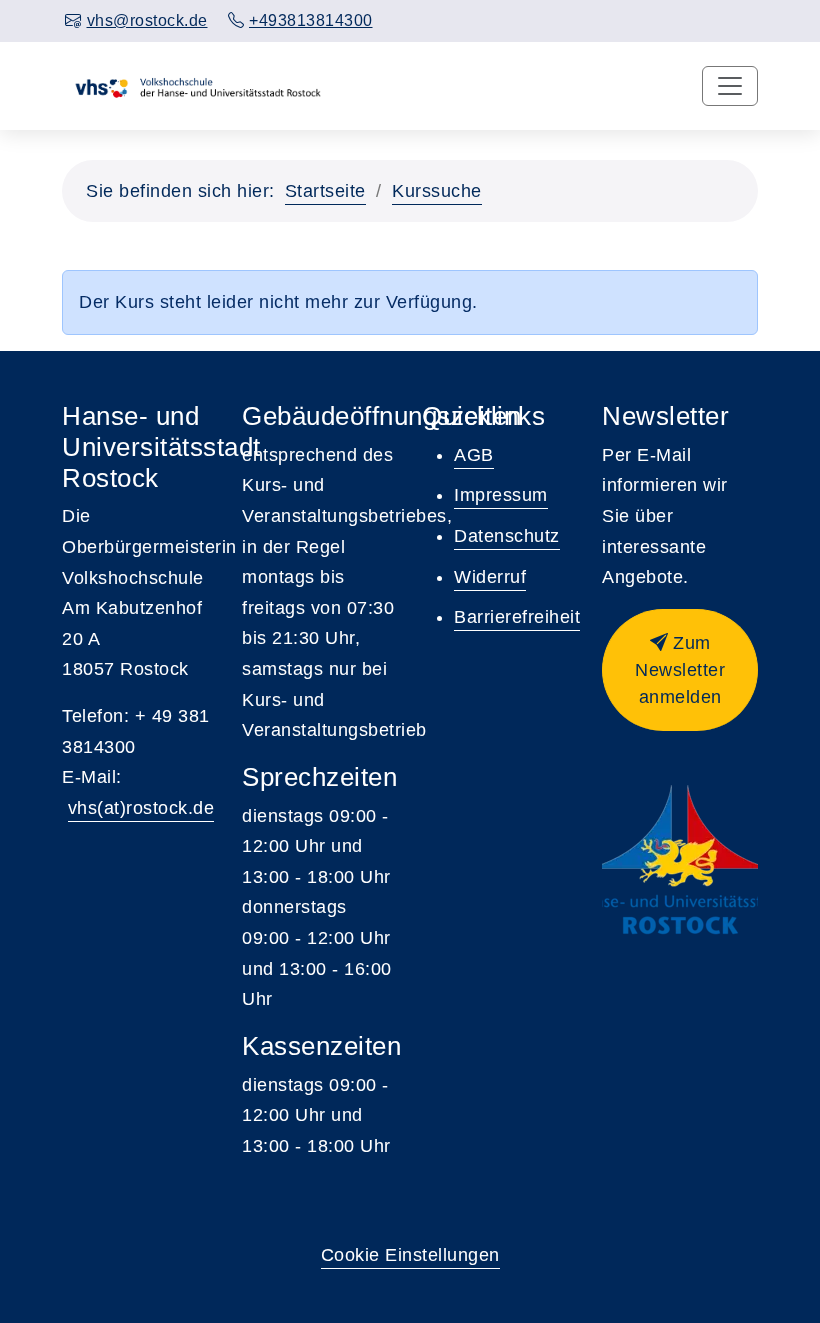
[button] (680, 670)
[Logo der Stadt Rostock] (680, 860)
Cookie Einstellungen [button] (410, 1255)
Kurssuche (437, 191)
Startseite (325, 191)
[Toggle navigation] (730, 86)
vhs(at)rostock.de (141, 808)
